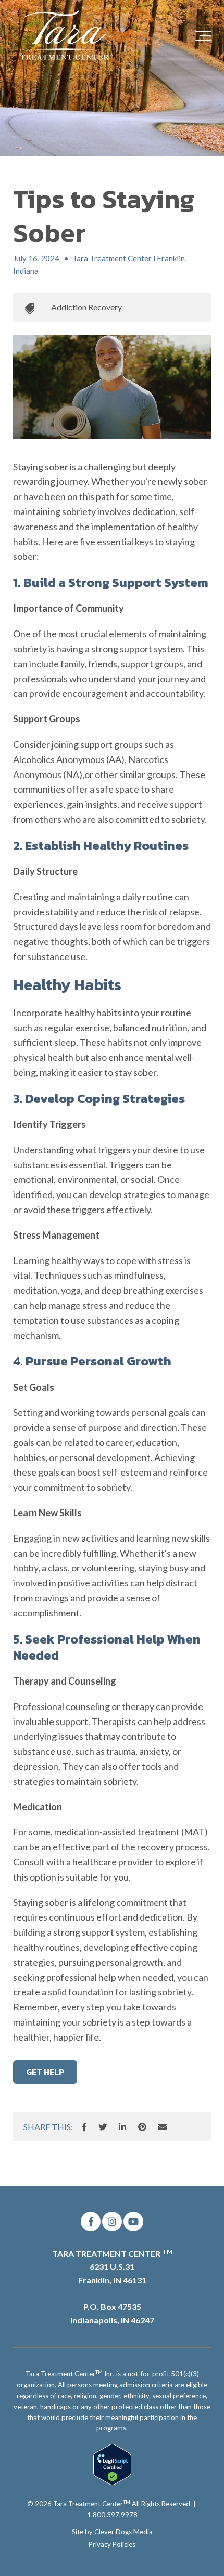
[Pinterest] (142, 2127)
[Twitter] (103, 2127)
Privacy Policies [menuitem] (112, 2544)
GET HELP (45, 2072)
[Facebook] (84, 2127)
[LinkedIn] (122, 2127)
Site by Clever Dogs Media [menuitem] (112, 2532)
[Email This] (163, 2127)
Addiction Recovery (86, 307)
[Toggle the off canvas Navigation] (203, 36)
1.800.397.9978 (112, 2515)
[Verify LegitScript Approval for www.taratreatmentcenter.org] (112, 2482)
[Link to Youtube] (133, 2222)
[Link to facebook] (91, 2222)
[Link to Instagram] (112, 2222)
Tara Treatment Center (92, 2504)
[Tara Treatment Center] (65, 36)
